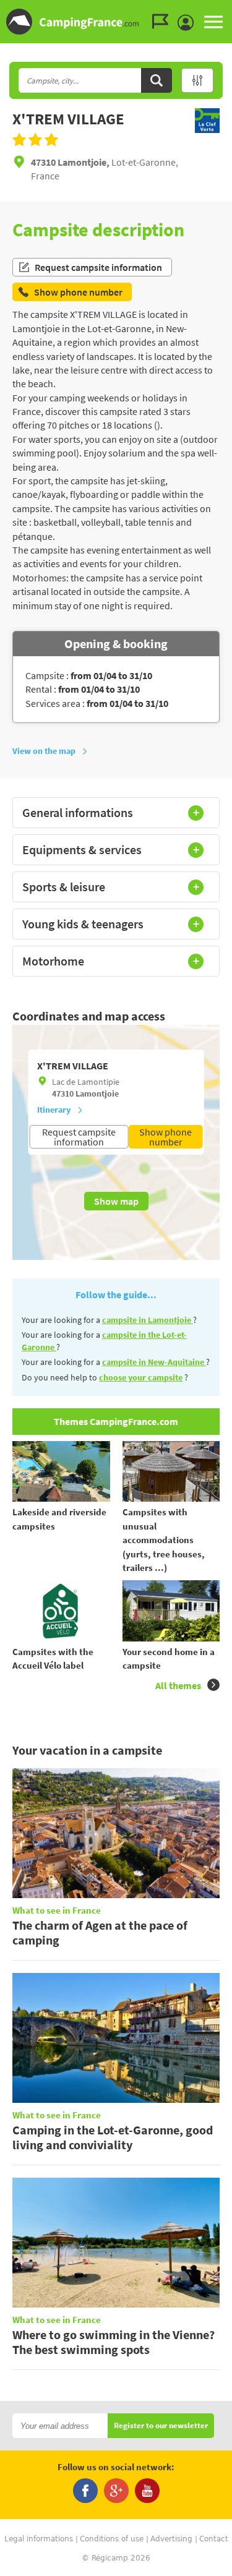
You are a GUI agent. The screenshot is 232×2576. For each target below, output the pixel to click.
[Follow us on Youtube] (147, 2491)
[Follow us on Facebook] (85, 2491)
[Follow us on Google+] (116, 2491)
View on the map (44, 751)
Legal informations (39, 2539)
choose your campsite (141, 1377)
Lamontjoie (97, 1093)
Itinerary (54, 1110)
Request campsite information (98, 267)
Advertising (171, 2539)
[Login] (189, 23)
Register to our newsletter (161, 2426)
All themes (178, 1685)
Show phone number (165, 1137)
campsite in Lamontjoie (148, 1320)
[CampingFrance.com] (116, 22)
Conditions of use (112, 2539)
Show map (116, 1201)
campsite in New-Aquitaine (154, 1362)
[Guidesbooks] (163, 22)
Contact (214, 2539)
